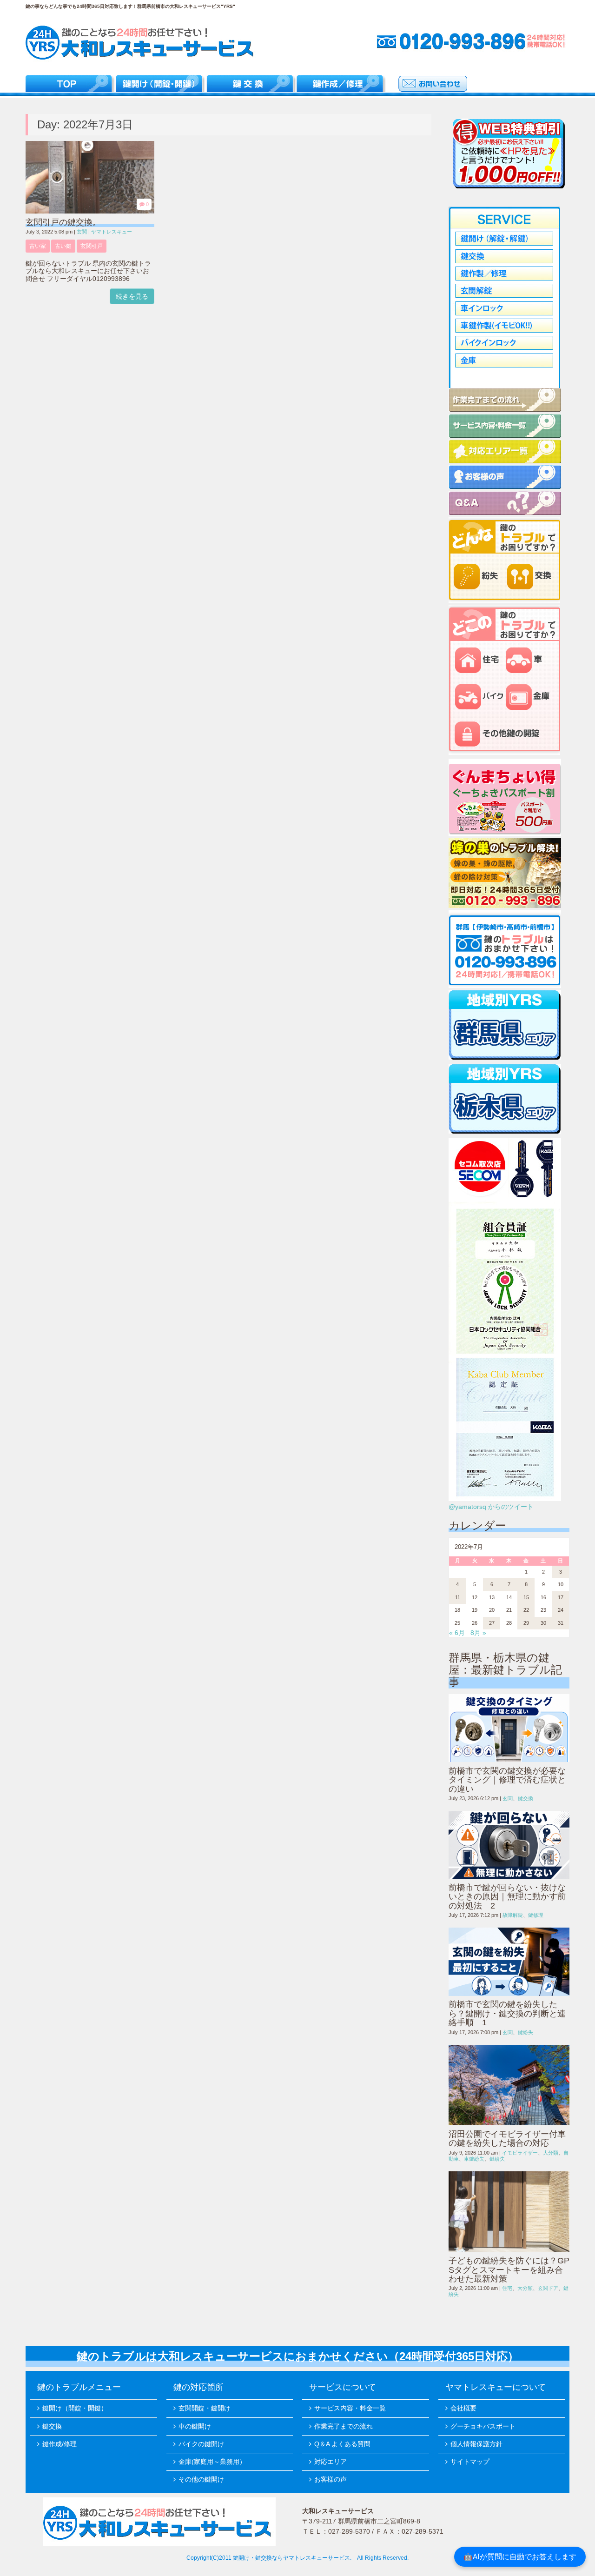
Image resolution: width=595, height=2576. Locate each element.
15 (526, 1597)
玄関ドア (548, 2288)
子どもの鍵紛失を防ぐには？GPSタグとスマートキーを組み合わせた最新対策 (509, 2270)
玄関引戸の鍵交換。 (63, 222)
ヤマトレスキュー (112, 232)
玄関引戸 (92, 246)
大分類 (551, 2153)
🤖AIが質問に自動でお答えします (520, 2556)
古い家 (38, 246)
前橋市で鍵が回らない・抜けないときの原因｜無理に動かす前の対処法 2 (507, 1897)
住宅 (507, 2288)
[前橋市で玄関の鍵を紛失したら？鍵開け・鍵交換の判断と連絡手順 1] (509, 1962)
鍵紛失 (526, 2032)
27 (492, 1623)
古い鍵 (63, 246)
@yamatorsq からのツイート (491, 1507)
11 (458, 1597)
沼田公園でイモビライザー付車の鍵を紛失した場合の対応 (507, 2139)
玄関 (82, 232)
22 (526, 1610)
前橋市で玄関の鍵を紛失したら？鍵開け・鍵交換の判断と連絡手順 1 (507, 2013)
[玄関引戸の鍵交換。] (90, 211)
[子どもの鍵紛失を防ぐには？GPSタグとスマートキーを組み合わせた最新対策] (509, 2212)
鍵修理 (536, 1915)
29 (526, 1623)
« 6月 (457, 1633)
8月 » (478, 1633)
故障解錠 (513, 1915)
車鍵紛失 (474, 2159)
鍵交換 (526, 1798)
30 (543, 1623)
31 (561, 1623)
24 (561, 1610)
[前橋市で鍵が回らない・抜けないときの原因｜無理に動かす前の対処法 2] (509, 1845)
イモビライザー (520, 2153)
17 (561, 1597)
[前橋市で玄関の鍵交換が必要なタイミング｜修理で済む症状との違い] (509, 1728)
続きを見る (132, 296)
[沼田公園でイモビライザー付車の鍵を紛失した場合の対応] (509, 2085)
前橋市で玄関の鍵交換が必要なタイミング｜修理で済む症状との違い (507, 1780)
